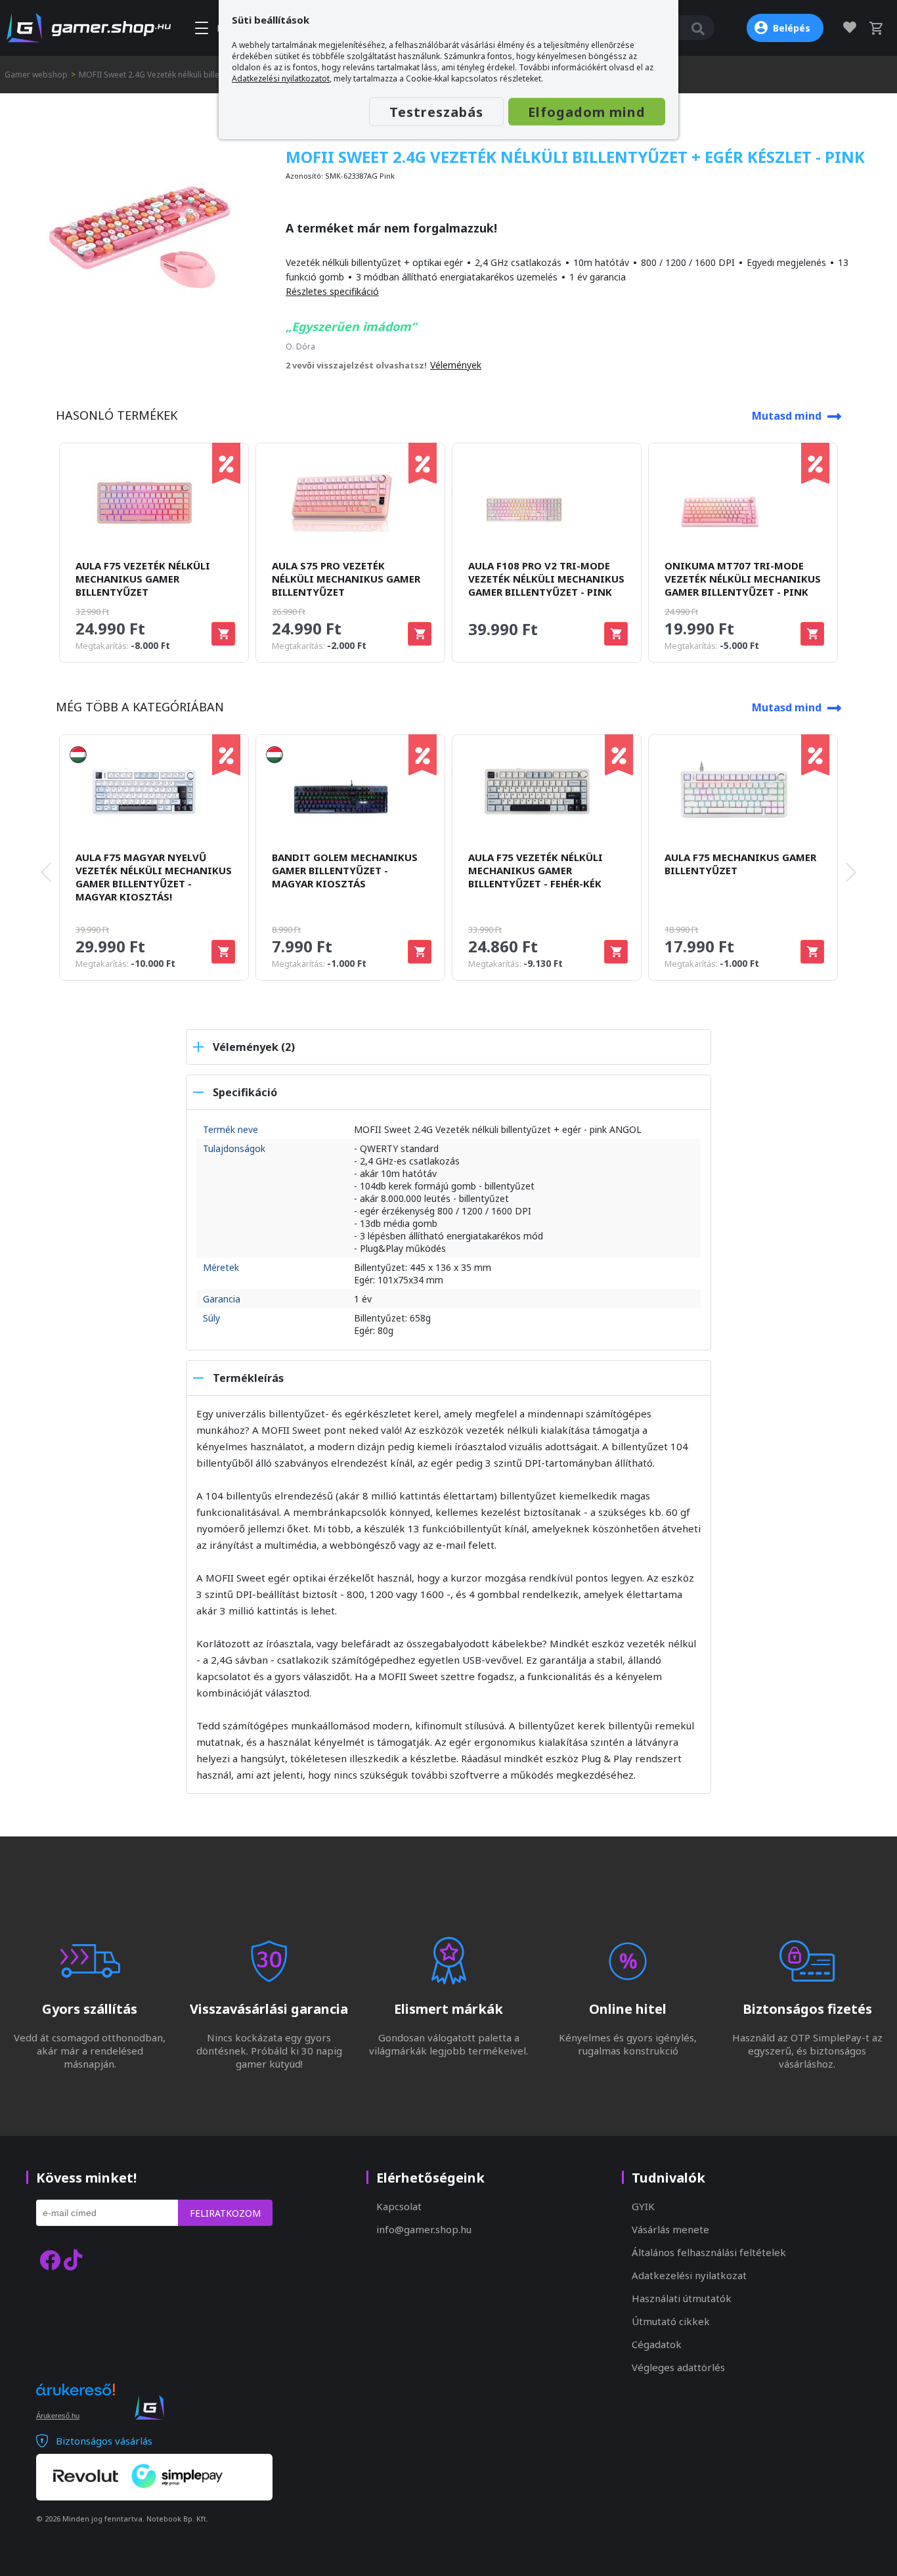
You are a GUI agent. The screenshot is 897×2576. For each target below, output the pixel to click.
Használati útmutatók (682, 2298)
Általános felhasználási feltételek (709, 2252)
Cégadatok (657, 2344)
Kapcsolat (399, 2206)
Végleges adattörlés (678, 2367)
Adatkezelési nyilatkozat (689, 2275)
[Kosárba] (223, 634)
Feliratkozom (225, 2213)
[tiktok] (73, 2260)
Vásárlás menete (670, 2229)
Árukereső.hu (58, 2416)
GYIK (643, 2206)
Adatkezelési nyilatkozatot (281, 78)
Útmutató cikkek (671, 2321)
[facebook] (50, 2260)
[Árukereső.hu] (76, 2401)
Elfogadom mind (587, 112)
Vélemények (456, 365)
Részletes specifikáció (332, 291)
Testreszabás (436, 112)
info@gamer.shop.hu (424, 2229)
